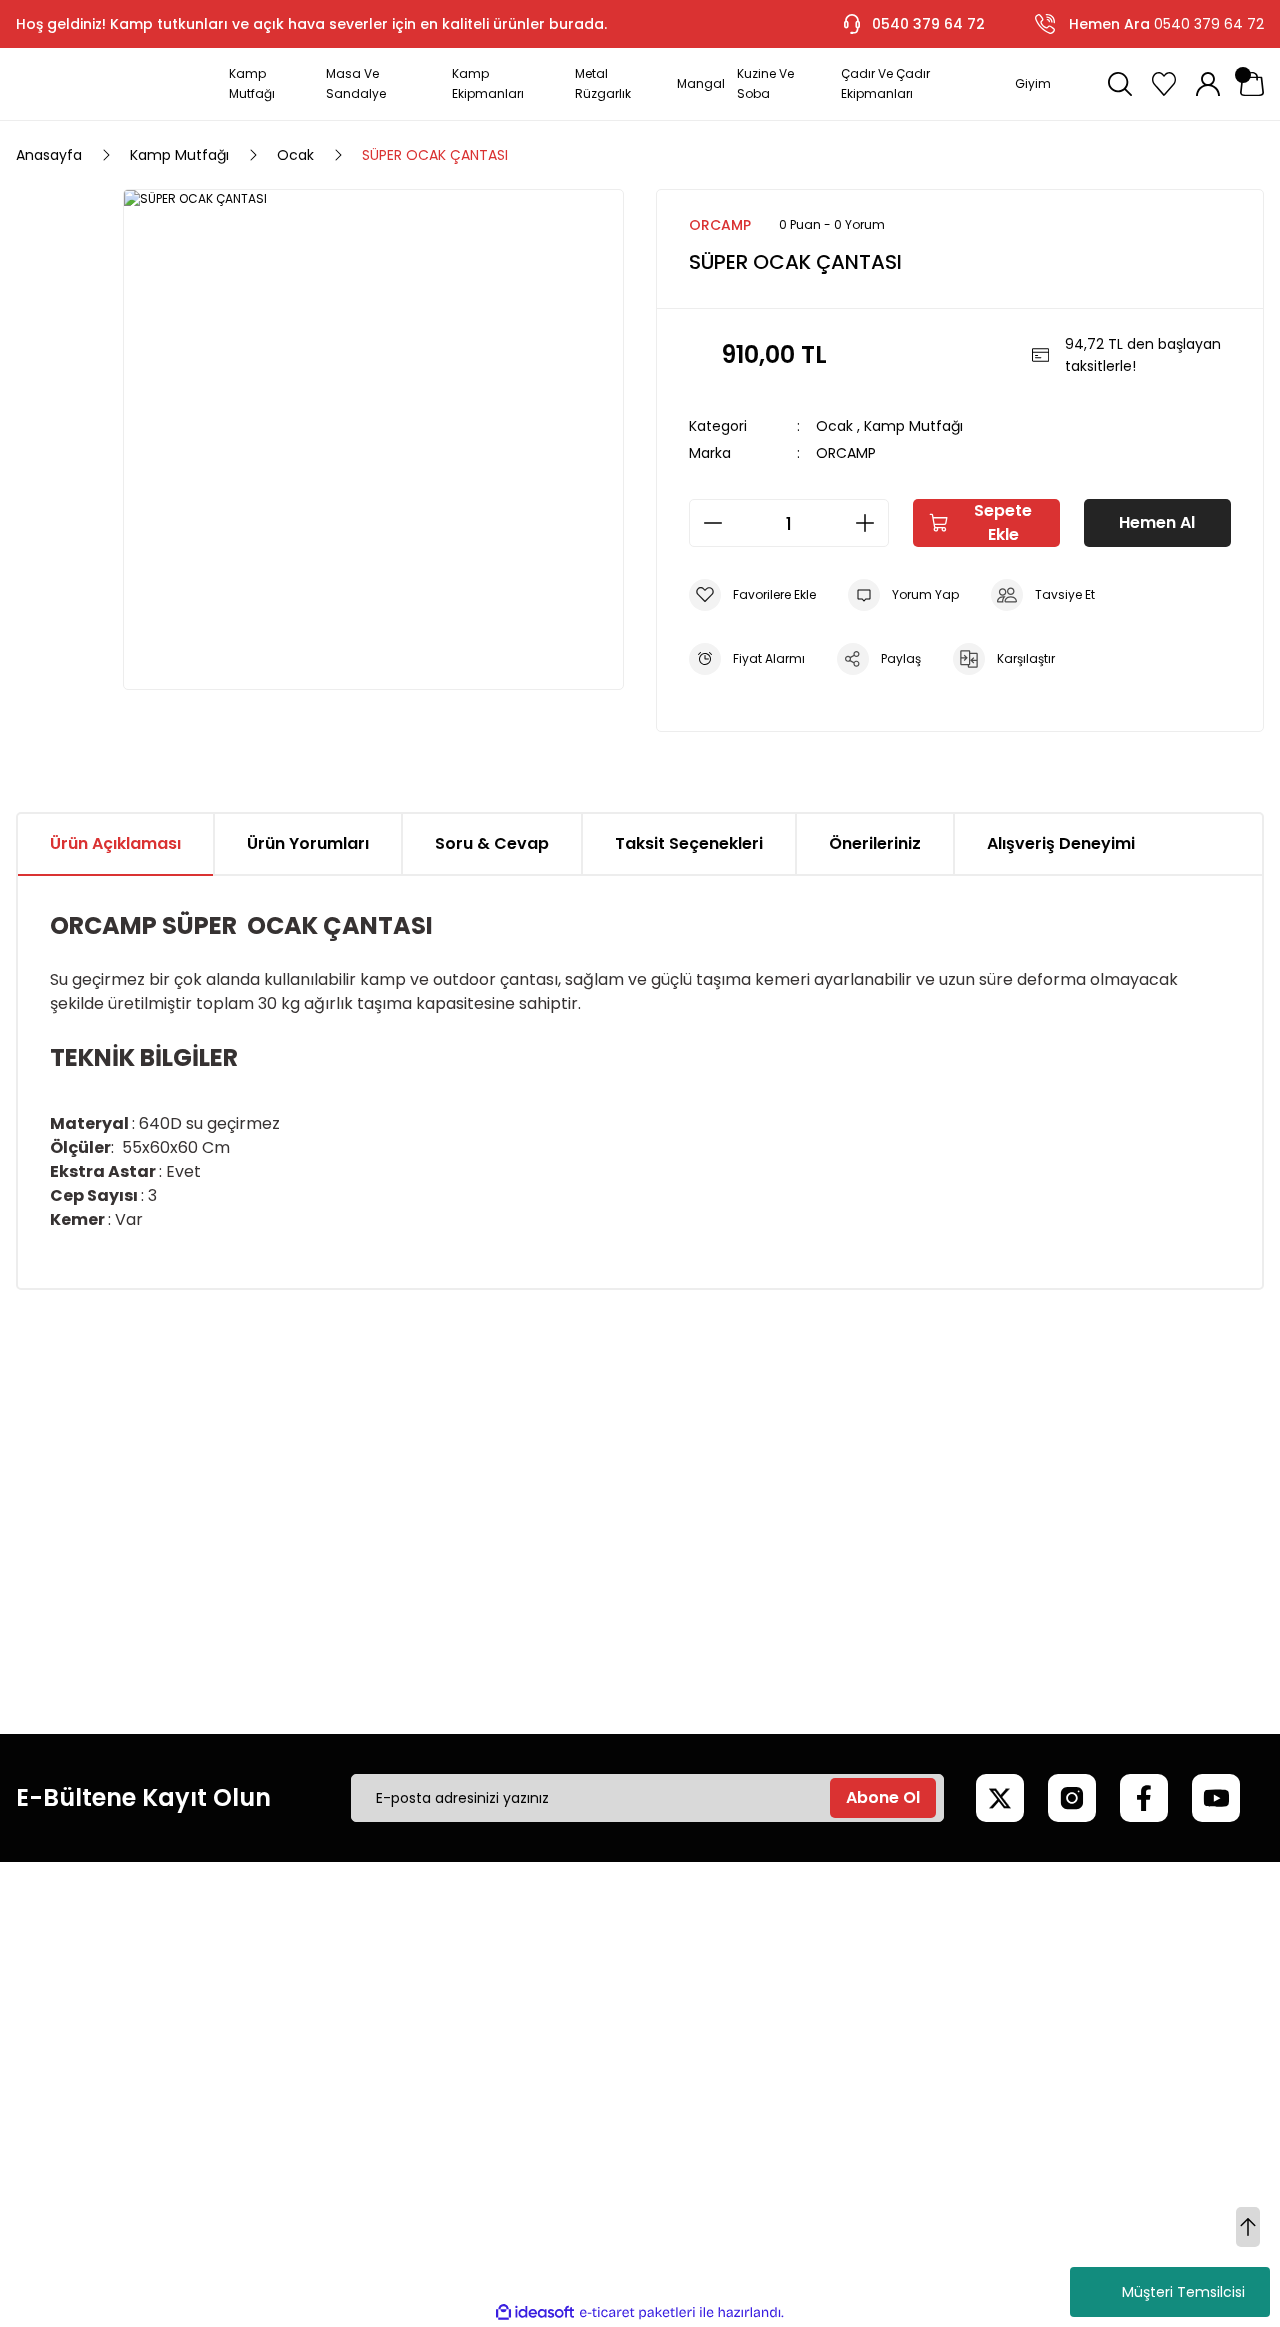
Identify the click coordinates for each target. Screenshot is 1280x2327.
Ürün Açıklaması (115, 843)
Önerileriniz (875, 843)
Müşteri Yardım (548, 1965)
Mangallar (1063, 1999)
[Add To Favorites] (752, 595)
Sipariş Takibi (807, 2067)
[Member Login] (1208, 84)
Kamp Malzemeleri (1093, 1965)
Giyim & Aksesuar (1089, 2033)
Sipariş (785, 1999)
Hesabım (793, 1965)
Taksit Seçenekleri (689, 843)
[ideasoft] (535, 2312)
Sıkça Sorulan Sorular (568, 2067)
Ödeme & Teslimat (830, 2101)
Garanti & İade (546, 2033)
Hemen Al (1157, 522)
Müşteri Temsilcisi (1183, 2292)
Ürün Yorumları (308, 843)
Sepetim (792, 2033)
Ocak (834, 426)
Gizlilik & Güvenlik (288, 2033)
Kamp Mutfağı (913, 426)
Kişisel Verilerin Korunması (317, 2067)
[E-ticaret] (637, 2313)
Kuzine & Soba (1078, 2101)
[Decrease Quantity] (707, 523)
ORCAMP (846, 453)
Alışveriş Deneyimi (1061, 843)
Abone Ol (883, 1797)
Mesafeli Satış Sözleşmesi (317, 1965)
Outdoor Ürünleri (1086, 2067)
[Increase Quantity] (871, 523)
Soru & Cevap (492, 843)
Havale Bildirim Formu (570, 2101)
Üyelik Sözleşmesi (289, 1999)
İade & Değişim (281, 2101)
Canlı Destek (539, 1999)
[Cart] (1252, 84)
